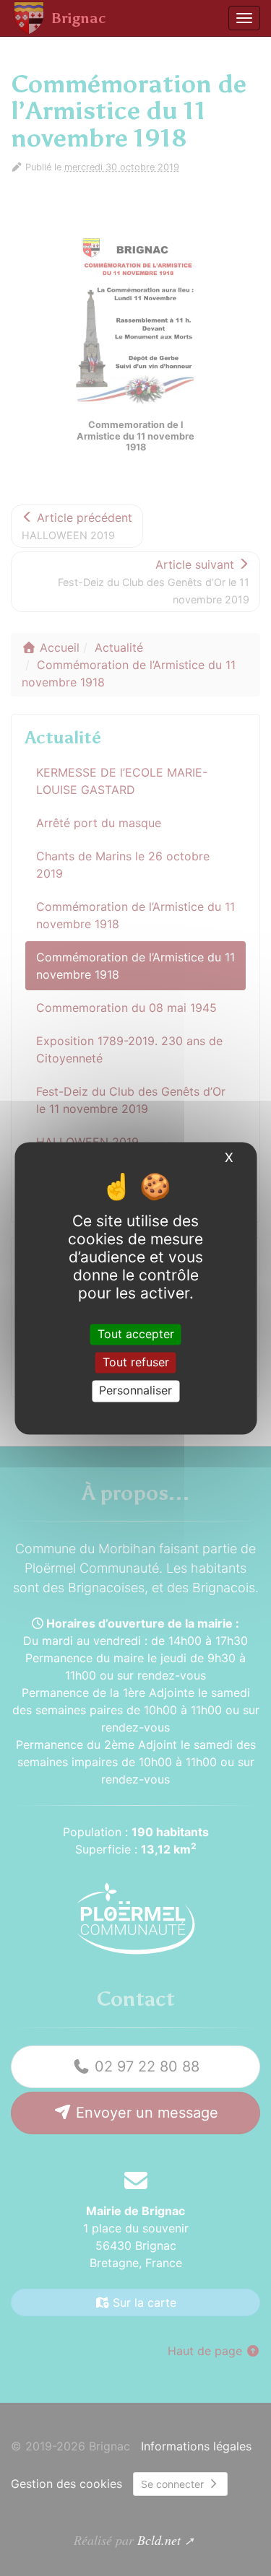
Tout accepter (136, 1334)
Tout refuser (136, 1363)
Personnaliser (135, 1391)
